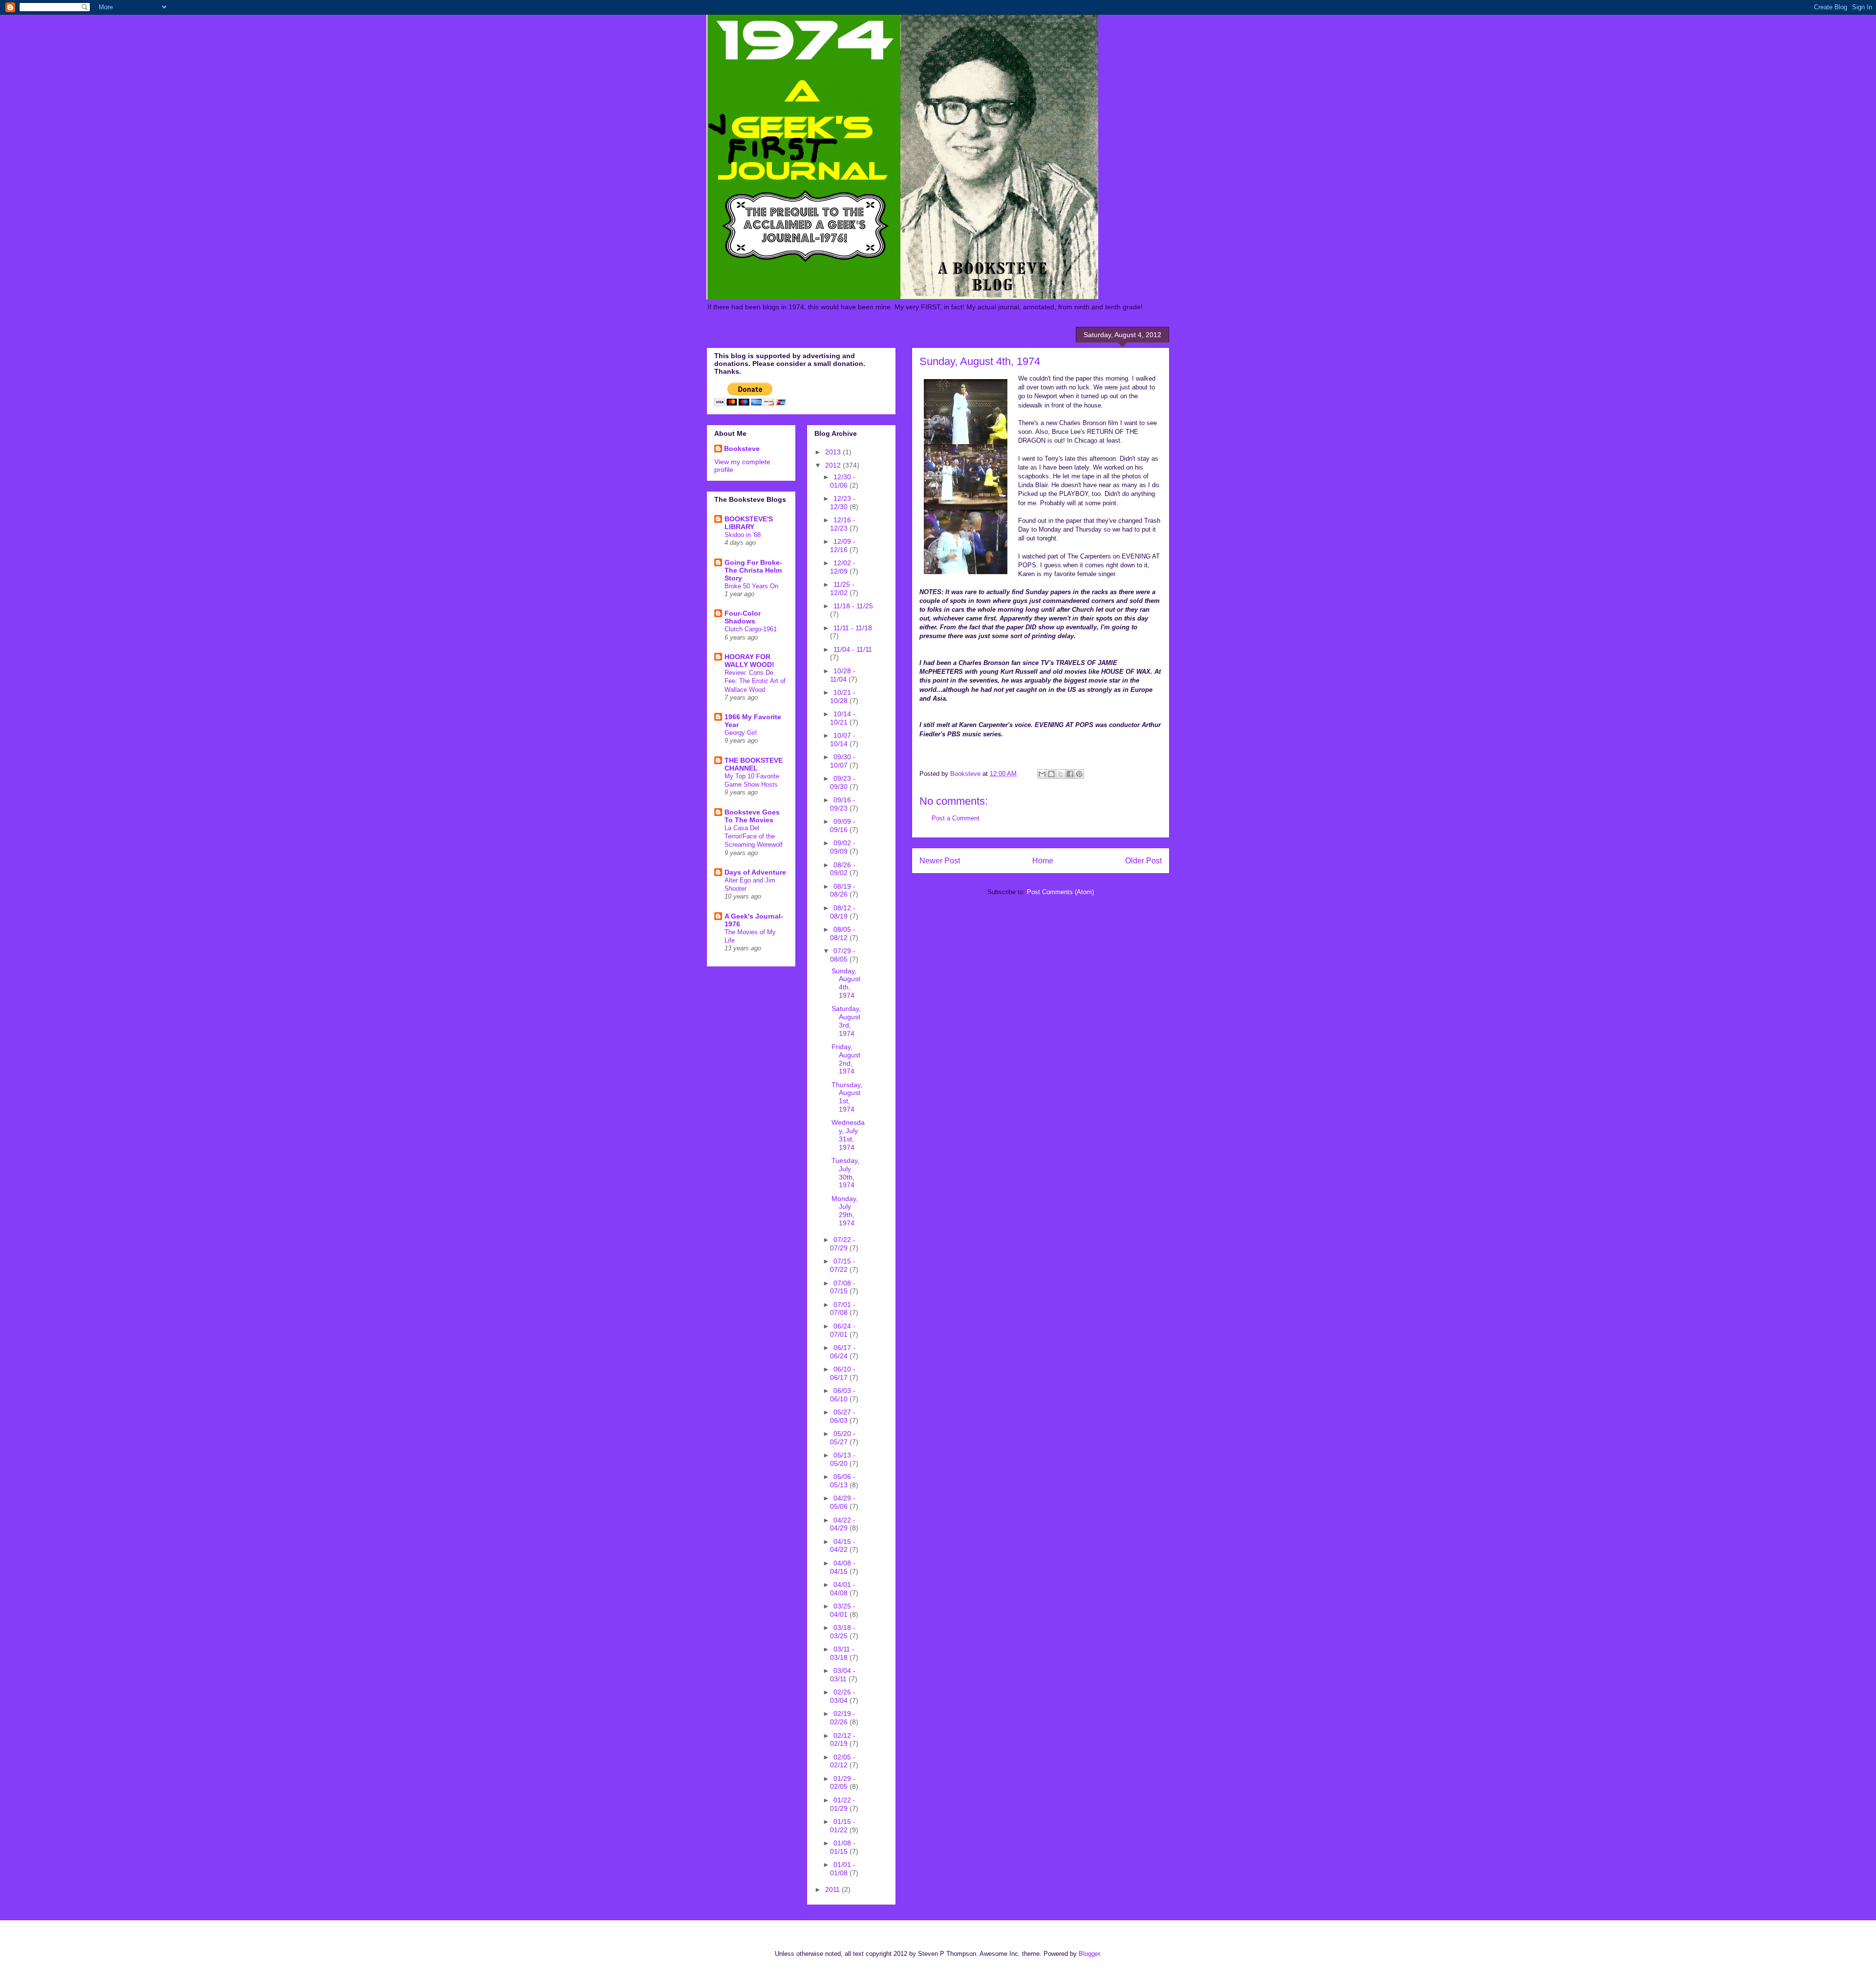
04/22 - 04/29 (843, 1524)
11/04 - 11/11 (853, 649)
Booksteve (742, 449)
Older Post (1143, 861)
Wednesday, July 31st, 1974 (848, 1135)
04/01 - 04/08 (843, 1589)
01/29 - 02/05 (843, 1783)
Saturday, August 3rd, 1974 (846, 1021)
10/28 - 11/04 (843, 675)
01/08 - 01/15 (843, 1847)
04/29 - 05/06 (843, 1502)
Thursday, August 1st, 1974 (847, 1097)
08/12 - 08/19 (843, 912)
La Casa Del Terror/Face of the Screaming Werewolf (754, 836)
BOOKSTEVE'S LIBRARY (749, 523)
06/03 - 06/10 (843, 1395)
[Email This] (1042, 774)
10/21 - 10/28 (843, 697)
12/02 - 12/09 (843, 567)
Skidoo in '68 (743, 535)
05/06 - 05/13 (843, 1481)
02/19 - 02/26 (843, 1718)
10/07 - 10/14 (843, 740)
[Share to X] (1061, 774)
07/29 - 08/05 (843, 955)
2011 (833, 1889)
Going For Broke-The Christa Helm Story (753, 570)
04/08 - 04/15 (843, 1567)
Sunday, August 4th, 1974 (846, 983)
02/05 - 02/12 (843, 1761)
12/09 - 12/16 (843, 546)
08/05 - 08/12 (843, 933)
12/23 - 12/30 (843, 503)
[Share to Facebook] (1070, 774)
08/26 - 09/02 (843, 869)
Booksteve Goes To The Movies (752, 816)
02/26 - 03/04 (843, 1696)
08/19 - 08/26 (843, 890)
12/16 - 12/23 (843, 524)
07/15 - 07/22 (843, 1265)
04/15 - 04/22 (843, 1546)
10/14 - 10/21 (843, 718)
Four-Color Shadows (743, 617)
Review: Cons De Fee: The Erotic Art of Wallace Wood (755, 681)
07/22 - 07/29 (843, 1244)
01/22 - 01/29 (843, 1804)
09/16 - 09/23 (843, 804)
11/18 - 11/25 (853, 606)
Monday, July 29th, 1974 (845, 1211)
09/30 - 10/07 (843, 761)
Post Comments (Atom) (1060, 892)
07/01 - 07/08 (843, 1309)
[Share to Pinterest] (1079, 774)
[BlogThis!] (1051, 774)
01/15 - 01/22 (843, 1826)
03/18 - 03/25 (843, 1632)
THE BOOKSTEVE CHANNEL (754, 764)
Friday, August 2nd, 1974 (846, 1059)
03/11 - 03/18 (842, 1653)
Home (1043, 861)
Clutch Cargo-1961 (751, 629)
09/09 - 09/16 (843, 826)
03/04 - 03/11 (843, 1675)
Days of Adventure (755, 872)
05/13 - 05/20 (843, 1459)
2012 (834, 465)
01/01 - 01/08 (843, 1869)
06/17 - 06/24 (843, 1352)
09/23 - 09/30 (843, 783)
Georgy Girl (741, 733)
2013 (834, 452)
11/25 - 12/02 (842, 589)
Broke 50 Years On (751, 586)
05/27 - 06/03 (843, 1416)
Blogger (1089, 1954)
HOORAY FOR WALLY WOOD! (749, 661)
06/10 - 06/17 (843, 1373)
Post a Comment (956, 818)
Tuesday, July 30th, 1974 (845, 1173)
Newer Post (940, 861)
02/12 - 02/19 (843, 1740)
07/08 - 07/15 (843, 1287)
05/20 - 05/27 (843, 1438)
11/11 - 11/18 (853, 628)
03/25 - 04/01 (843, 1610)
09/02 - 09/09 (843, 847)
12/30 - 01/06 (843, 481)
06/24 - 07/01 (843, 1330)
